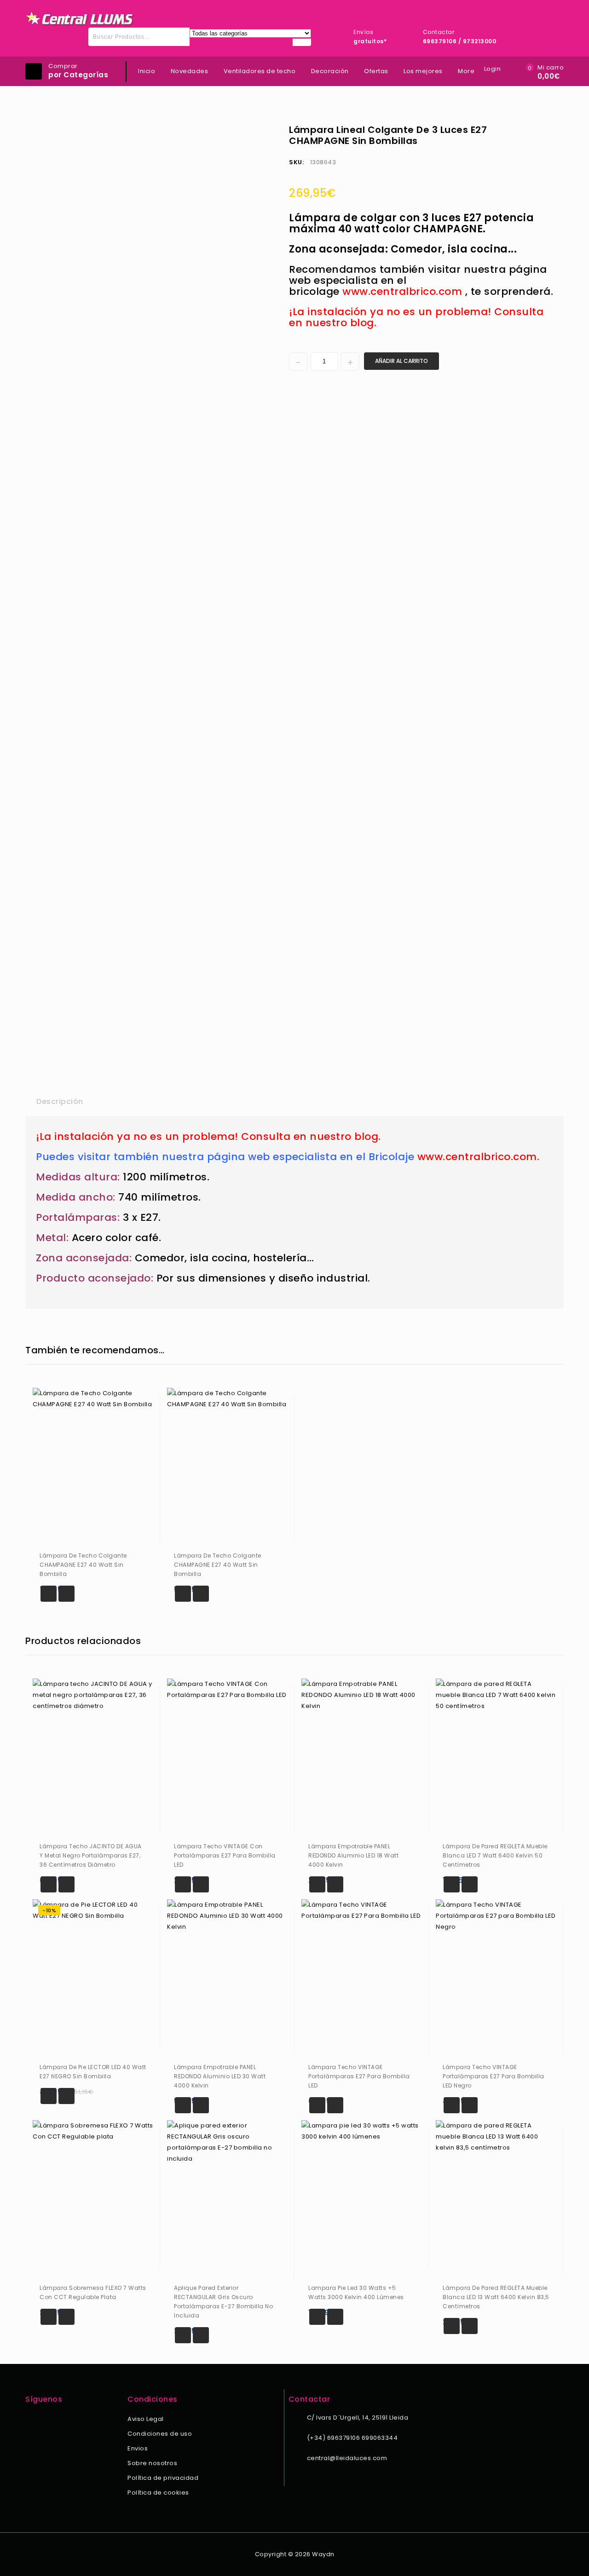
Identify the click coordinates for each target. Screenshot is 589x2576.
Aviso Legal (146, 2419)
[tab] (60, 1102)
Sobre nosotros (152, 2463)
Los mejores (423, 71)
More (466, 71)
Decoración (330, 71)
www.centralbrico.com (402, 291)
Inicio (147, 71)
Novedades (190, 71)
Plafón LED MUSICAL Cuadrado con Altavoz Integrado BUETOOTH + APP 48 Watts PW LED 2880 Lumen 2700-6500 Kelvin (552, 129)
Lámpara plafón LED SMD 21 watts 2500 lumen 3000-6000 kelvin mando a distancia (540, 129)
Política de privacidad (163, 2478)
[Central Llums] (80, 19)
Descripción (60, 1101)
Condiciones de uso (160, 2434)
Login (493, 69)
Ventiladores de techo (260, 71)
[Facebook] (31, 2420)
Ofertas (376, 71)
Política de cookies (158, 2493)
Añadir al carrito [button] (49, 1594)
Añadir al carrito (401, 361)
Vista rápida (66, 1594)
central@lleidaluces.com (347, 2458)
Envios (138, 2448)
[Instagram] (43, 2420)
